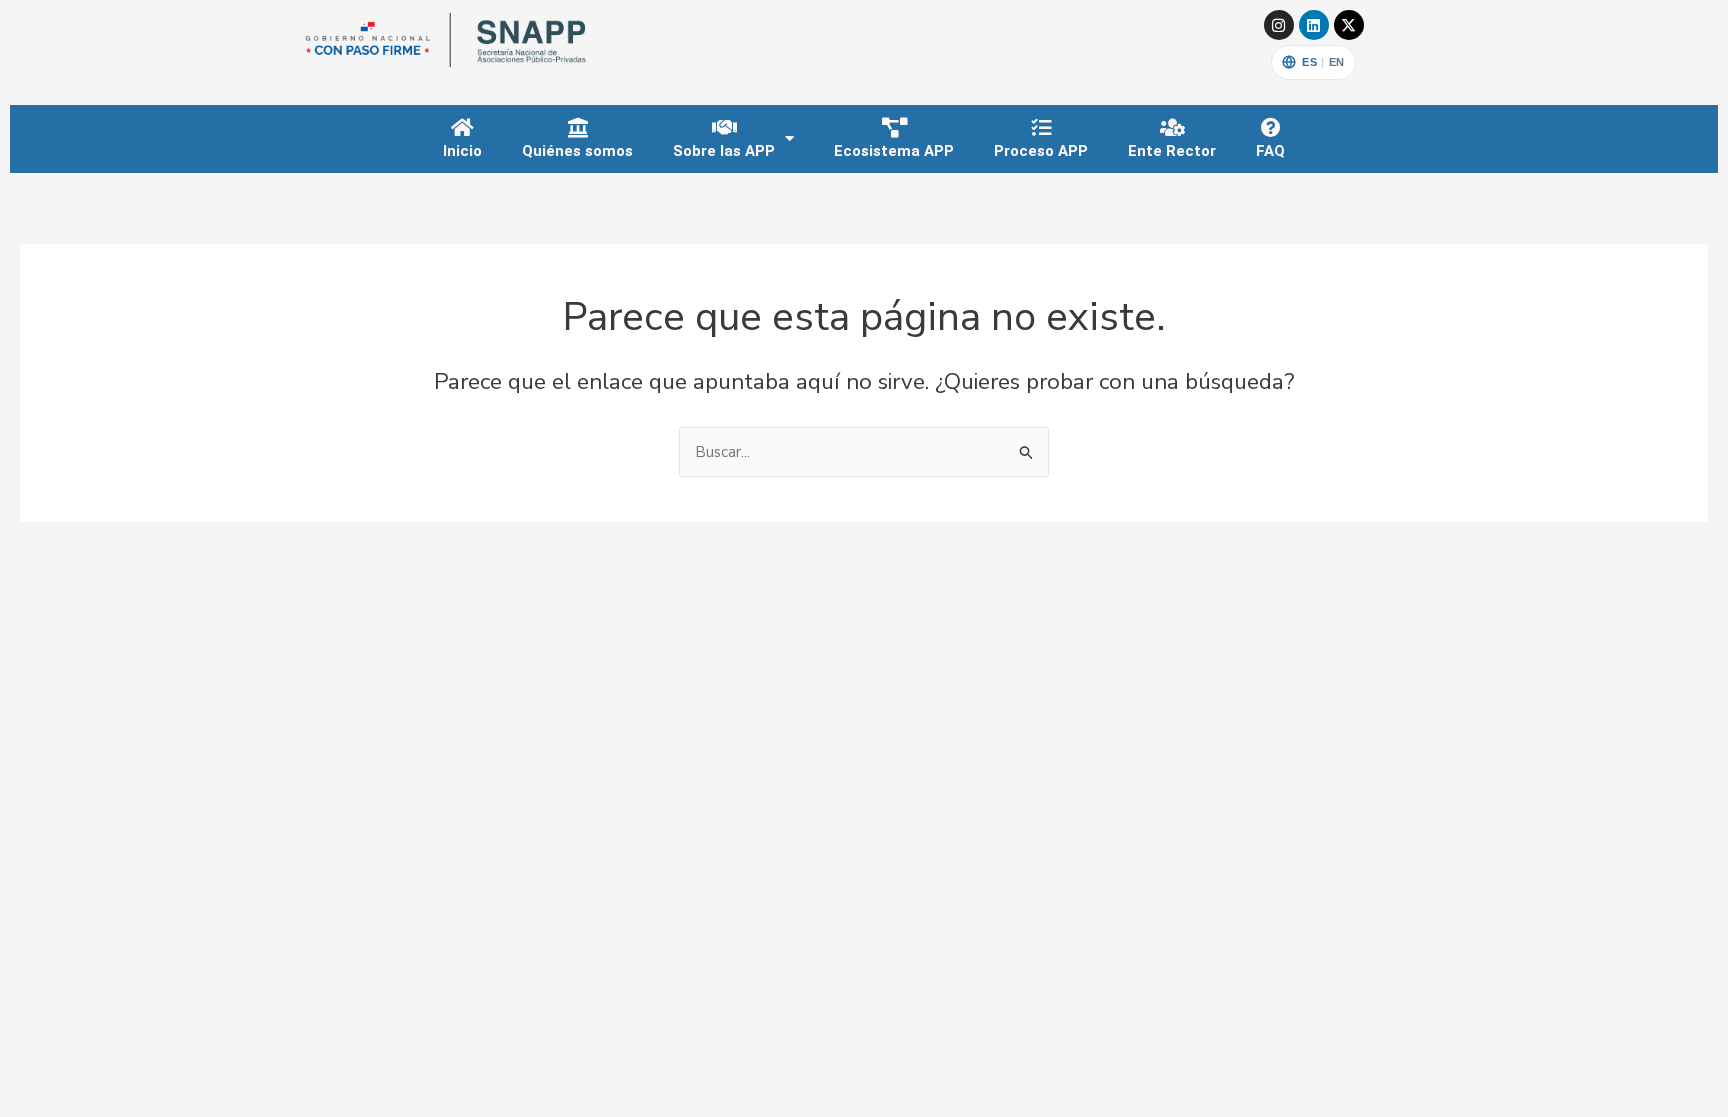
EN (1337, 62)
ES (1309, 62)
